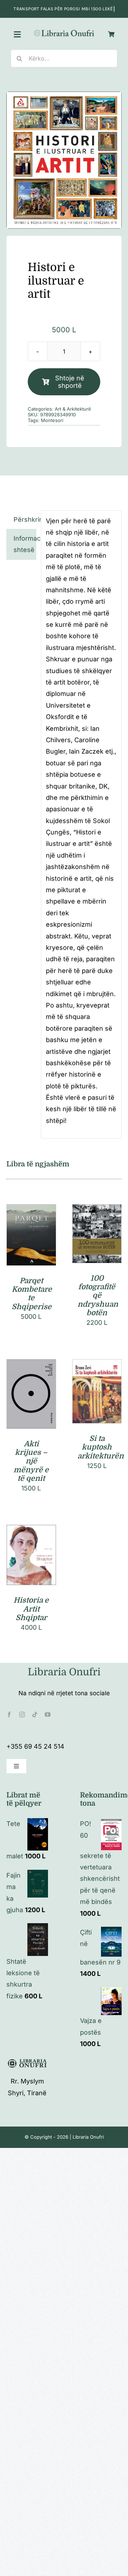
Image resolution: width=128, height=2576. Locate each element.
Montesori (52, 420)
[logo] (64, 32)
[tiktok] (35, 1714)
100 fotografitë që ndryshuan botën (98, 1295)
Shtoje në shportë (70, 382)
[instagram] (22, 1714)
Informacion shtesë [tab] (25, 544)
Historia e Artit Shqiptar (31, 1609)
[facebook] (9, 1714)
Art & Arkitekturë (73, 409)
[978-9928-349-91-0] (64, 160)
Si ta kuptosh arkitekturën (101, 1447)
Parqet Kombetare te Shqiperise (32, 1294)
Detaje (31, 1245)
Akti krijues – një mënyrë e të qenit (31, 1461)
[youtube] (48, 1714)
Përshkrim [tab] (25, 519)
